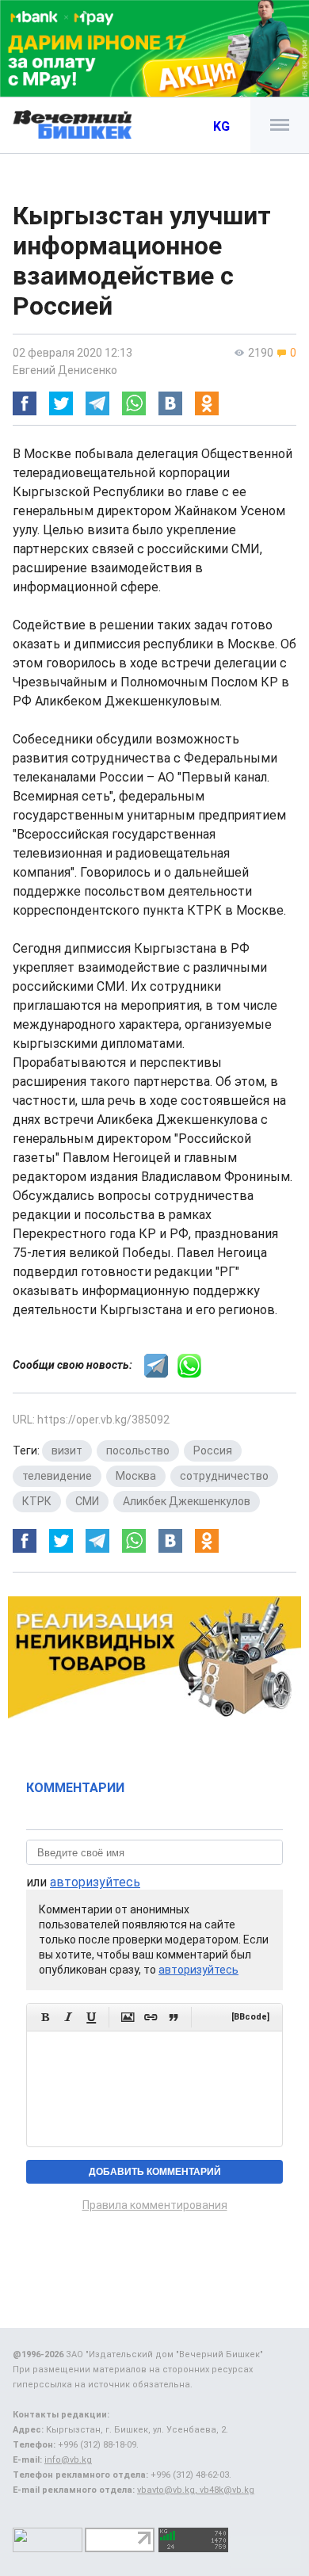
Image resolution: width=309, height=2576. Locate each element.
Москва (136, 1476)
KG (221, 126)
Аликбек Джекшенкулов (187, 1501)
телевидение (57, 1476)
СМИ (87, 1501)
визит (67, 1450)
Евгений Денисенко (65, 370)
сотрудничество (224, 1476)
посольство (138, 1450)
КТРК (37, 1501)
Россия (213, 1450)
